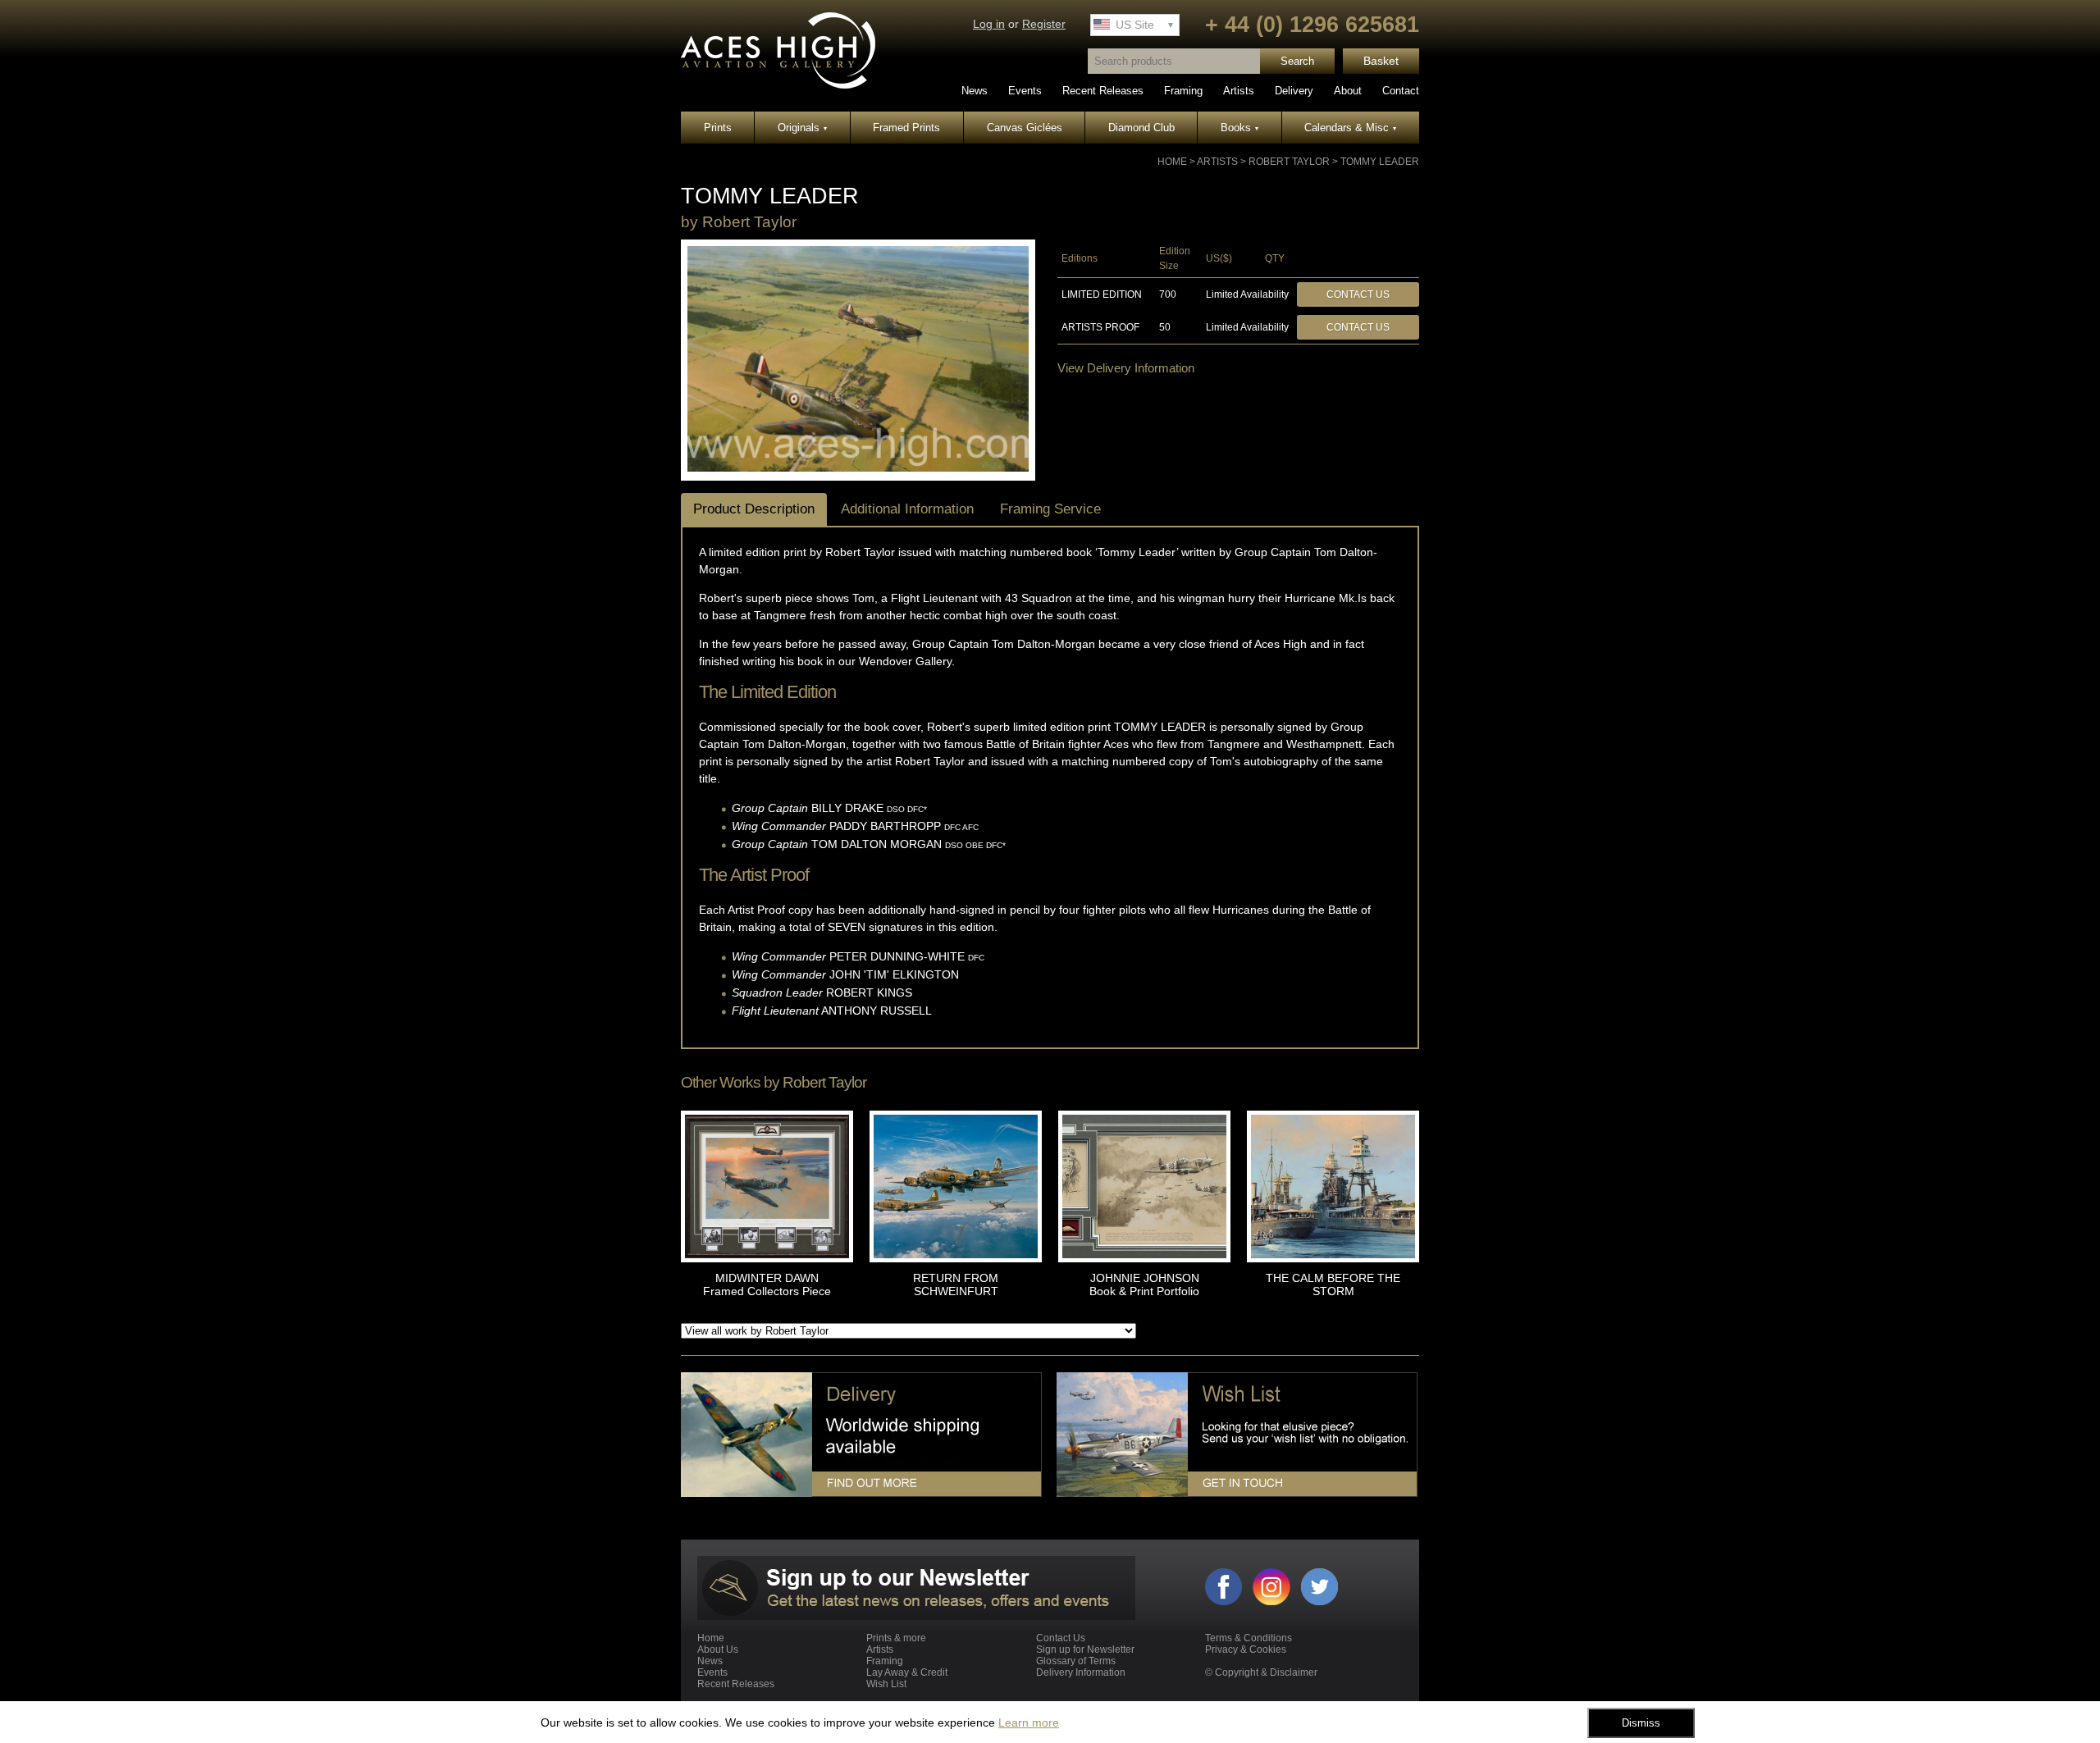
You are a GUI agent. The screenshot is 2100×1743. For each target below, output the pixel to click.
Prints (718, 128)
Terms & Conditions (1249, 1638)
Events (1025, 91)
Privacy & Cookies (1246, 1649)
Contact (1401, 91)
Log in (989, 24)
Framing (1183, 91)
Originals (802, 128)
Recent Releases (1103, 91)
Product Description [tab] (754, 509)
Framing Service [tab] (1050, 509)
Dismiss (1641, 1723)
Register (1044, 24)
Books (1239, 128)
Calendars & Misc (1350, 128)
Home (1172, 162)
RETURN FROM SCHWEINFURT (956, 1284)
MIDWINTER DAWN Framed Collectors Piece (767, 1284)
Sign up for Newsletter (1085, 1649)
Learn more (1029, 1722)
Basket (1381, 61)
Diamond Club (1141, 128)
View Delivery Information (1126, 368)
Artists (1239, 91)
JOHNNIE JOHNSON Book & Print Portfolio (1144, 1284)
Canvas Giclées (1025, 128)
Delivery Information (1081, 1672)
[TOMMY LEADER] (858, 468)
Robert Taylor (1289, 162)
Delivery (1294, 91)
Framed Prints (906, 128)
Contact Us (1358, 294)
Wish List (886, 1684)
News (975, 91)
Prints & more (896, 1638)
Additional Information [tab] (907, 509)
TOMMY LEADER (1380, 162)
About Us (718, 1649)
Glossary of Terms (1076, 1661)
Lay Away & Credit (907, 1672)
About (1348, 91)
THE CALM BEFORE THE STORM (1333, 1284)
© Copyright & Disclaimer (1261, 1672)
